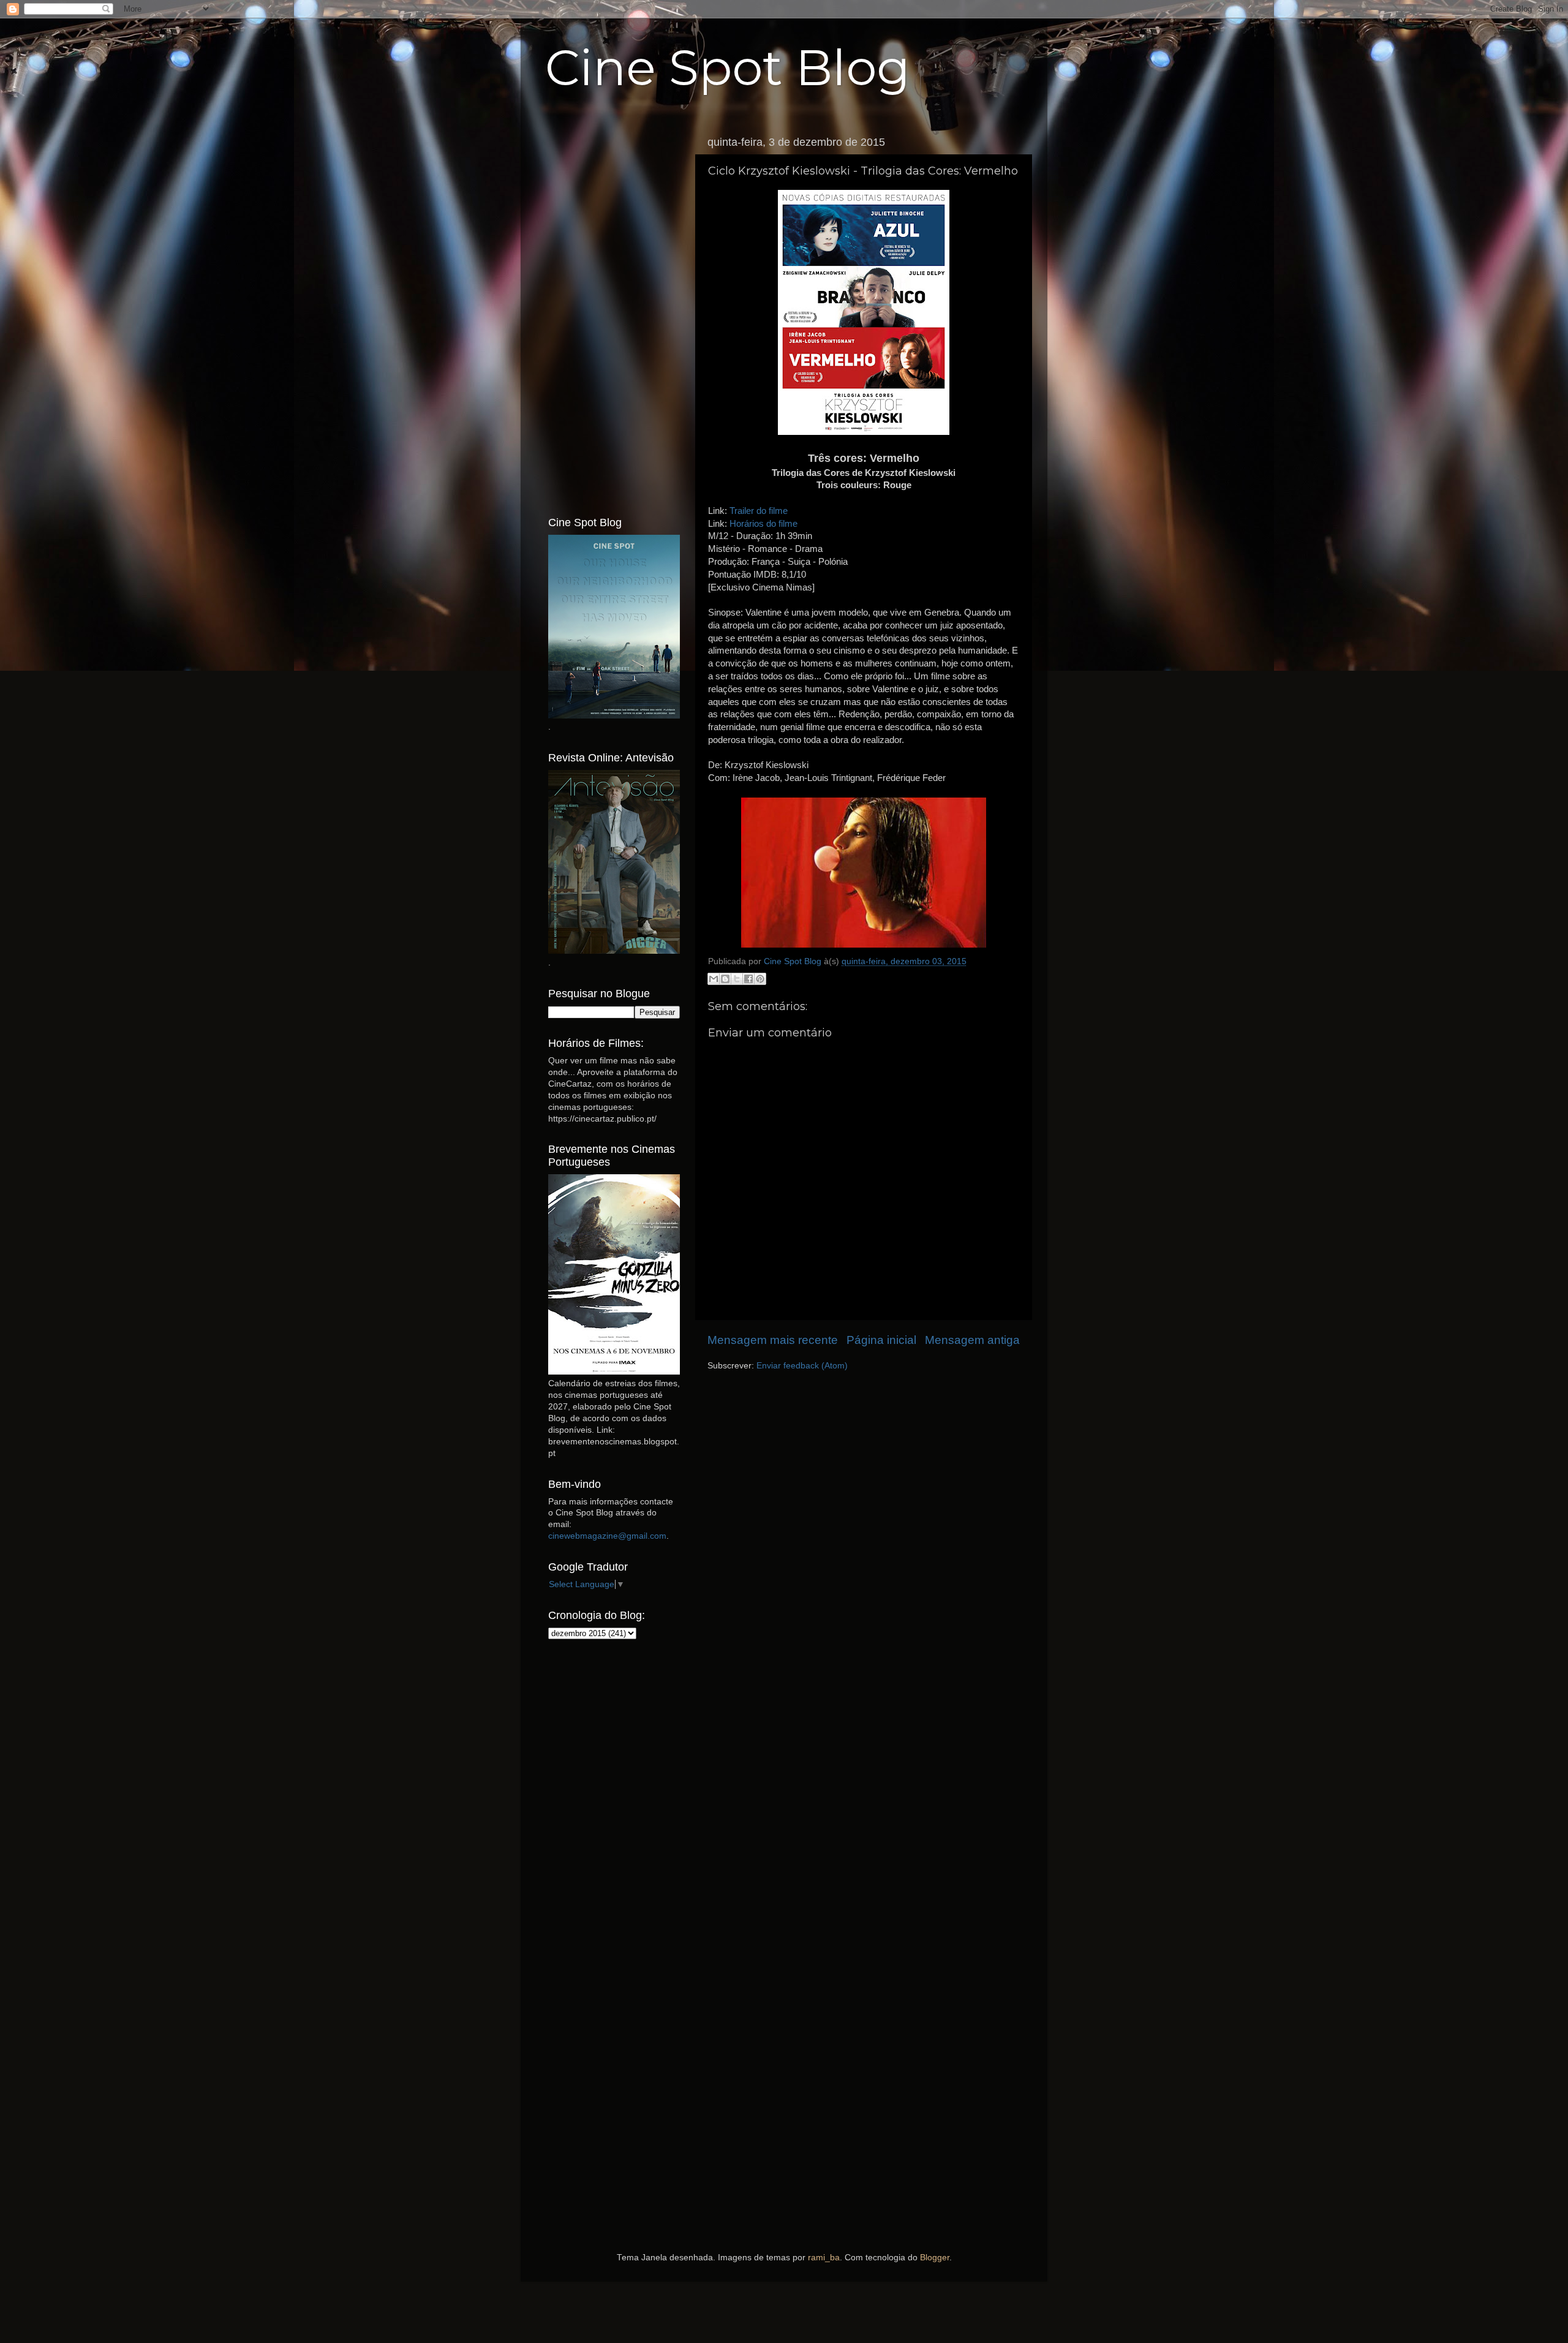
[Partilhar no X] (737, 979)
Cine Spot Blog (728, 68)
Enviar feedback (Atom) (802, 1366)
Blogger (935, 2258)
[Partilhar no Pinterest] (760, 979)
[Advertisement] (614, 314)
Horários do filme (763, 524)
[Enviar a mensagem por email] (714, 979)
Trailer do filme (759, 511)
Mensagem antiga (972, 1340)
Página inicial (881, 1340)
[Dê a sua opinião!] (725, 979)
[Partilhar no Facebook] (748, 979)
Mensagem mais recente (773, 1340)
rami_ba (824, 2258)
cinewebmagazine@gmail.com (607, 1536)
